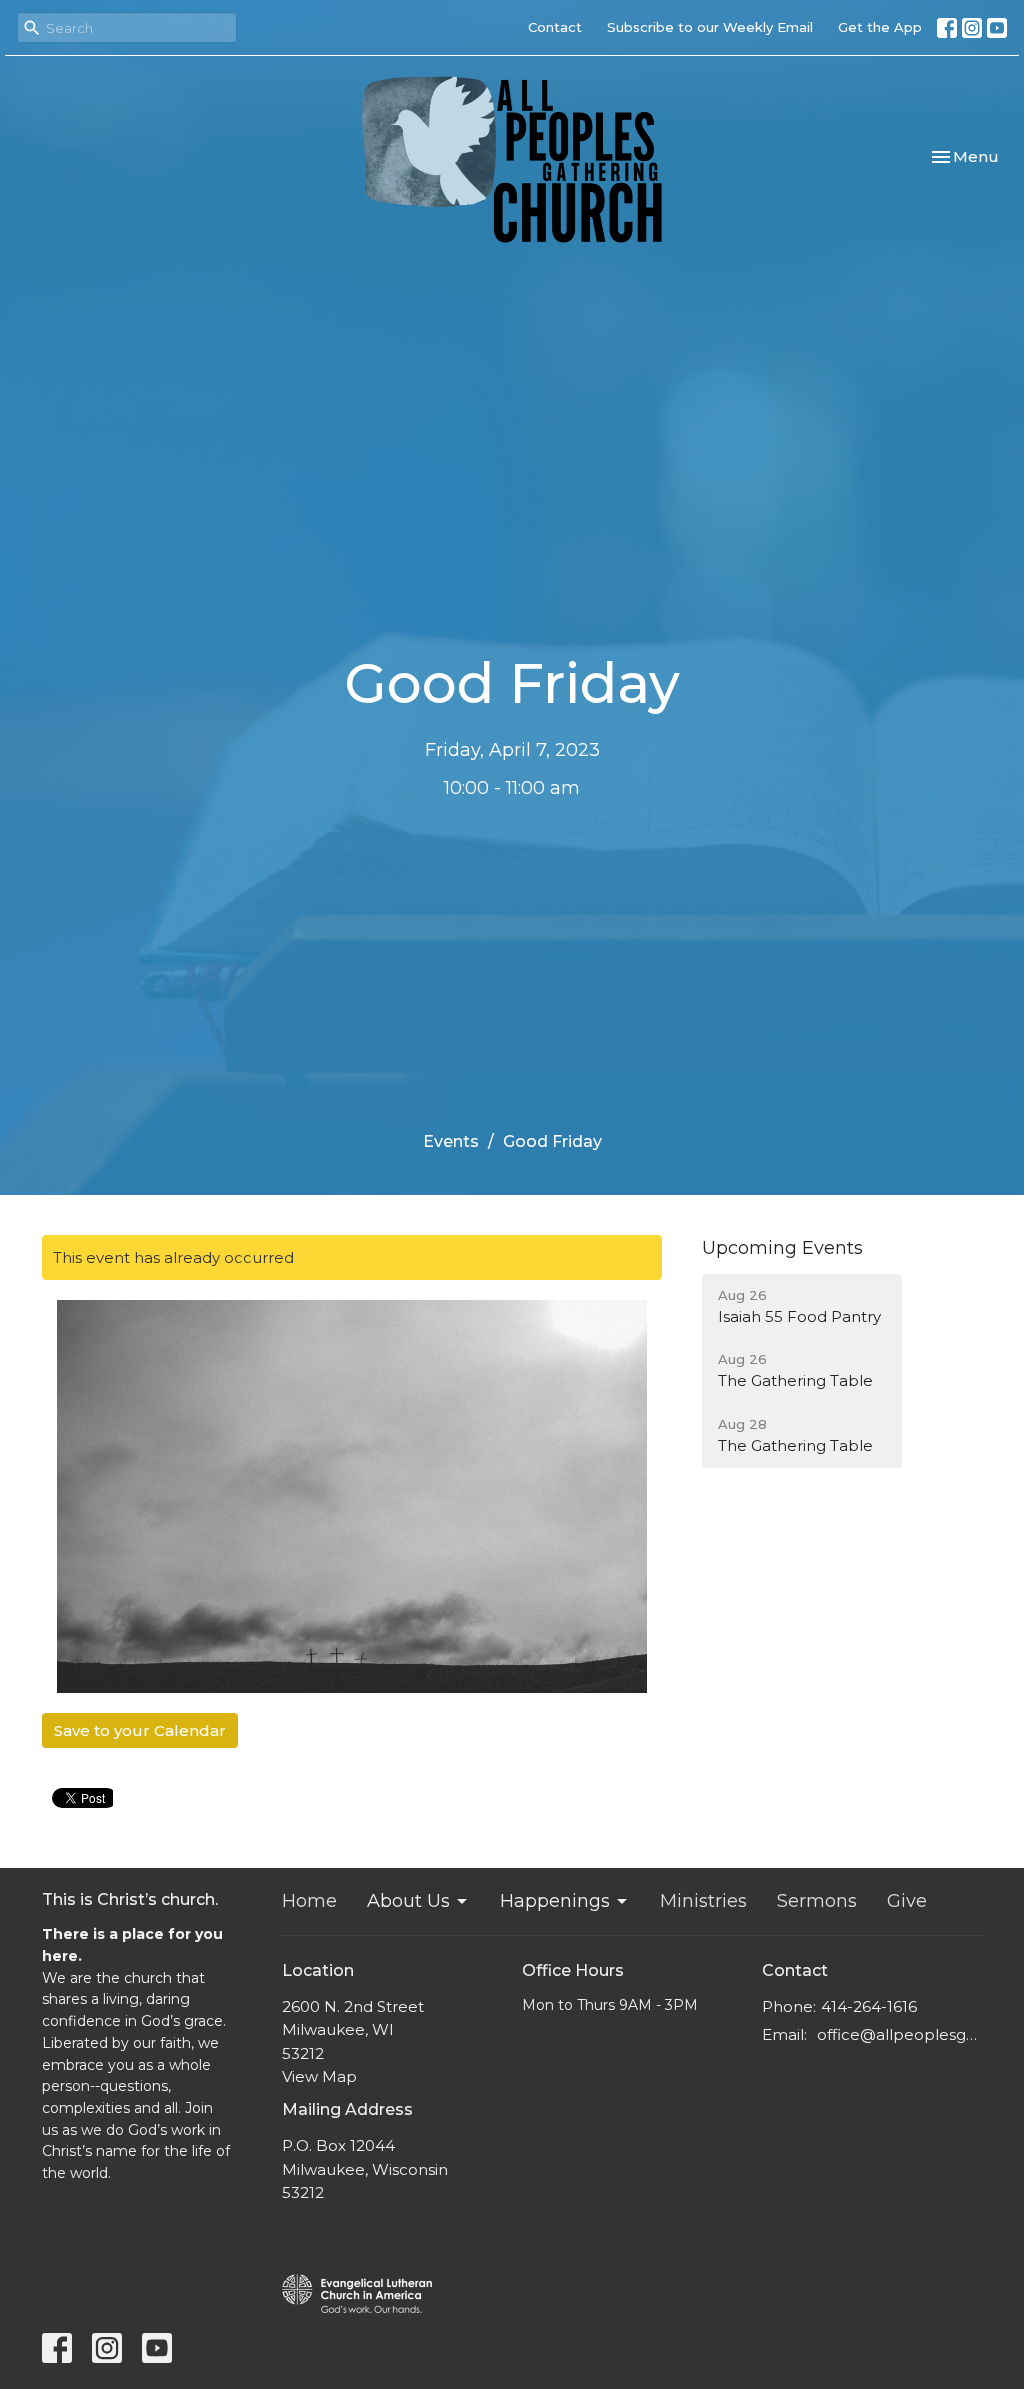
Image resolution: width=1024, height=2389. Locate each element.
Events (451, 1141)
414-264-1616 (869, 2006)
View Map (319, 2076)
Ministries (703, 1901)
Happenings (555, 1901)
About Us (408, 1901)
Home (309, 1901)
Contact (555, 27)
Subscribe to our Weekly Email (710, 27)
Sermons (817, 1901)
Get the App (880, 27)
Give (907, 1901)
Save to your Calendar (140, 1730)
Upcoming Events (782, 1248)
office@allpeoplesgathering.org (899, 2034)
